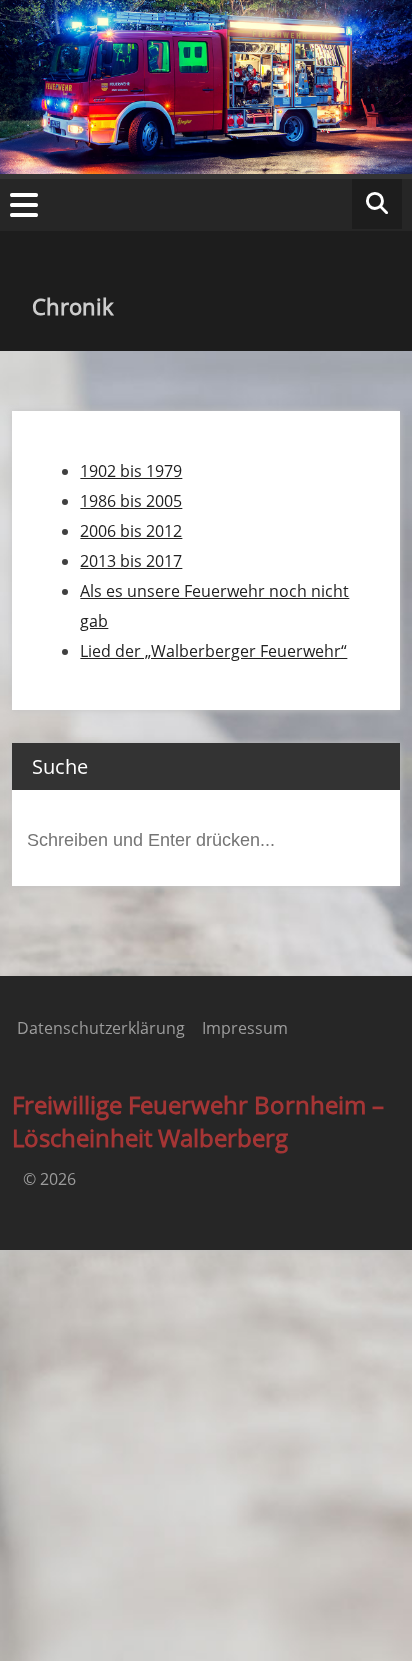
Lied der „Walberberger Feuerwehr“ (213, 651)
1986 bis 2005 (131, 501)
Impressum (245, 1028)
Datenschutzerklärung (101, 1028)
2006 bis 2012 (131, 531)
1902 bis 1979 (131, 471)
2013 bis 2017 (131, 561)
